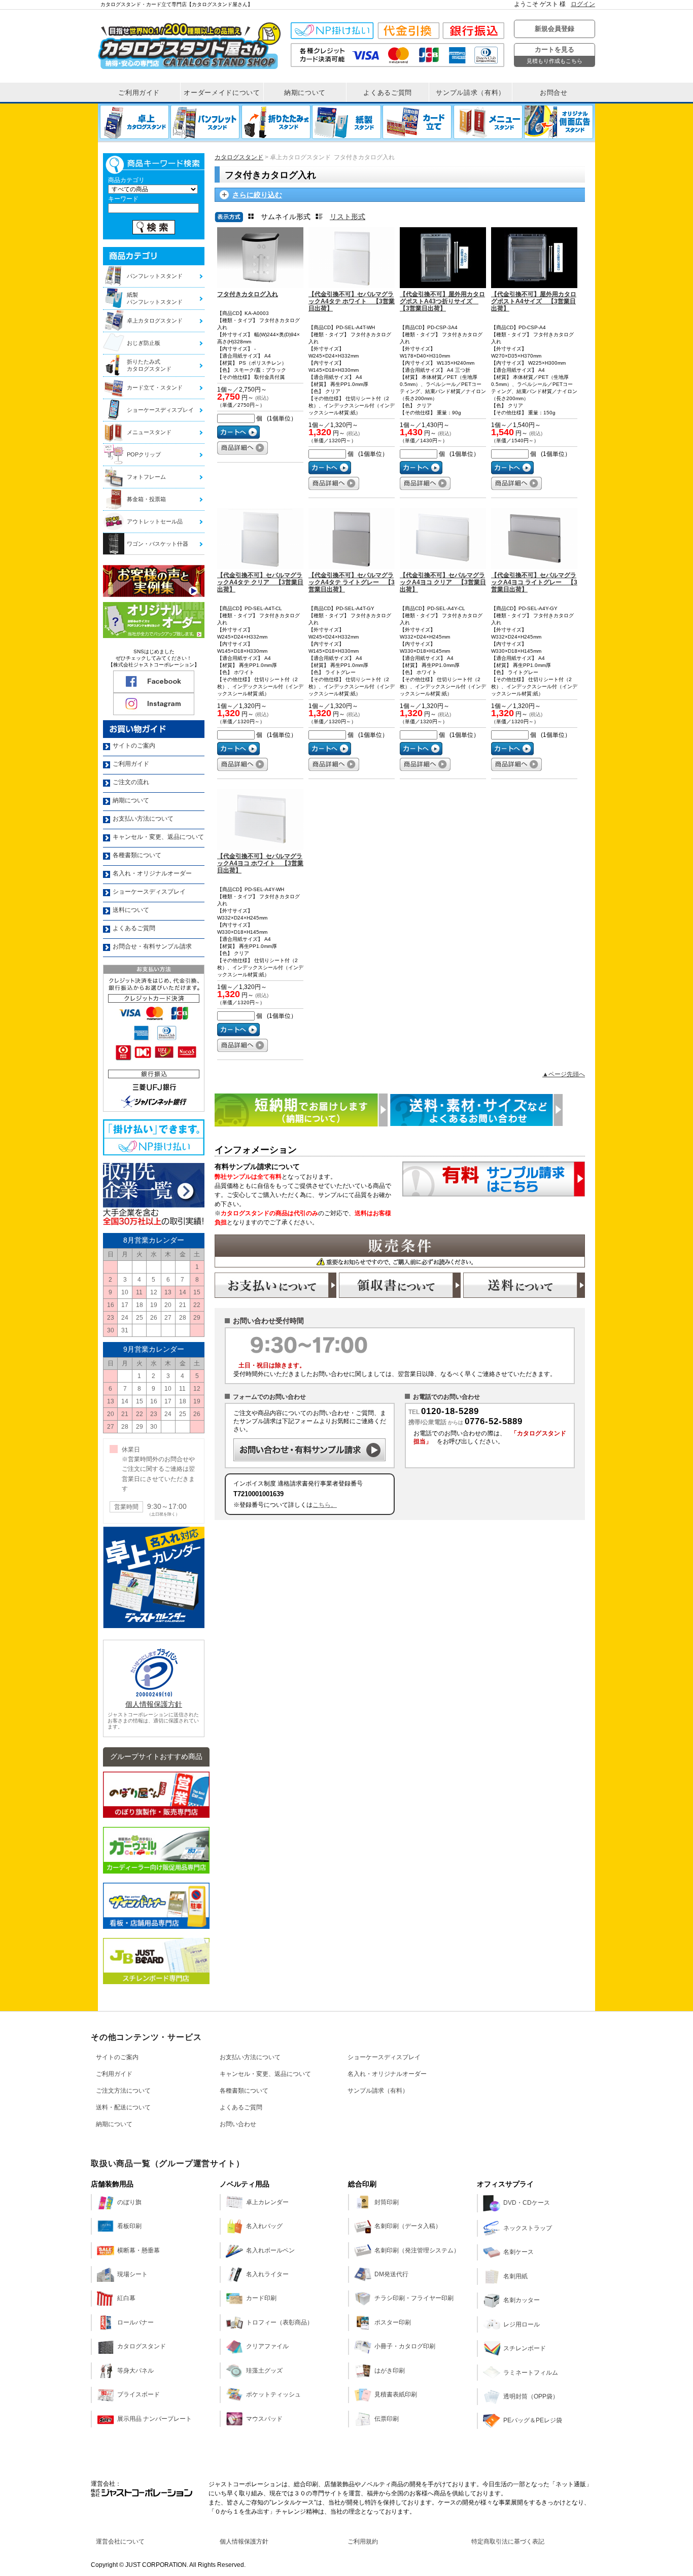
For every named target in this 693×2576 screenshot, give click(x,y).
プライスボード (138, 2394)
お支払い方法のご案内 (275, 1285)
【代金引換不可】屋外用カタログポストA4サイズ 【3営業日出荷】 (534, 301)
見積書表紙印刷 (396, 2394)
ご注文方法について (123, 2091)
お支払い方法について (250, 2057)
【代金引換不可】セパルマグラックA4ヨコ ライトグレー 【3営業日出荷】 (534, 582)
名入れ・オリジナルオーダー (387, 2074)
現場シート (132, 2274)
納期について (114, 2124)
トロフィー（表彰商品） (280, 2322)
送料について (524, 1285)
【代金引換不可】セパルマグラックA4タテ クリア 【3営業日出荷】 (260, 582)
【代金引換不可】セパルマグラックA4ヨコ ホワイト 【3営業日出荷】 (260, 863)
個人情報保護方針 (154, 1704)
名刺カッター (522, 2300)
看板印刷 (129, 2226)
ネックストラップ (528, 2228)
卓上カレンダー (267, 2202)
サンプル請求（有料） (378, 2091)
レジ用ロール (522, 2324)
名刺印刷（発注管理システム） (417, 2250)
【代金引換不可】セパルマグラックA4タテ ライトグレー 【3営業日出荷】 (352, 582)
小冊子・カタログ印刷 (405, 2346)
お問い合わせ (238, 2124)
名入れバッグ (264, 2226)
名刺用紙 (515, 2276)
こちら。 (325, 1505)
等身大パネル (135, 2371)
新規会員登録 (555, 29)
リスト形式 (348, 217)
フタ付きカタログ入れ (248, 294)
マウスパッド (264, 2419)
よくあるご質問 (241, 2107)
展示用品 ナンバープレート (154, 2419)
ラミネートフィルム (531, 2373)
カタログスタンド (239, 157)
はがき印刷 (390, 2371)
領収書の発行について (400, 1285)
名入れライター (267, 2274)
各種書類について (244, 2091)
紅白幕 (126, 2298)
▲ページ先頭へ (564, 1074)
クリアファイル (267, 2346)
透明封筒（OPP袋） (531, 2396)
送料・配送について (123, 2107)
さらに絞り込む (257, 195)
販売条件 (400, 1251)
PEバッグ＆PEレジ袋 (533, 2420)
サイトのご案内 (117, 2057)
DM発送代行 (391, 2274)
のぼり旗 (129, 2202)
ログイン (583, 4)
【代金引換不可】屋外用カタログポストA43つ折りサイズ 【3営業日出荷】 (442, 301)
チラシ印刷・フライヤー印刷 (414, 2298)
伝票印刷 (387, 2419)
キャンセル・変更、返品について (265, 2074)
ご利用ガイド (114, 2074)
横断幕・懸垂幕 (138, 2250)
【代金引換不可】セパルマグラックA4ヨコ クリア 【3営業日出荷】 (443, 582)
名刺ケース (518, 2252)
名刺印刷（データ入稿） (408, 2226)
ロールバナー (135, 2322)
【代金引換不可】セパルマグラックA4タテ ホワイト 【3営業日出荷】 (352, 301)
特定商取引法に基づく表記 (508, 2542)
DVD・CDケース (527, 2203)
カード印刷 (261, 2298)
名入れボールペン (270, 2250)
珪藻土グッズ (264, 2371)
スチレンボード (525, 2348)
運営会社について (120, 2542)
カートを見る (555, 55)
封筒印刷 (387, 2202)
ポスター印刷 (393, 2322)
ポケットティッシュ (273, 2394)
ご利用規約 (363, 2542)
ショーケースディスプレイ (384, 2057)
